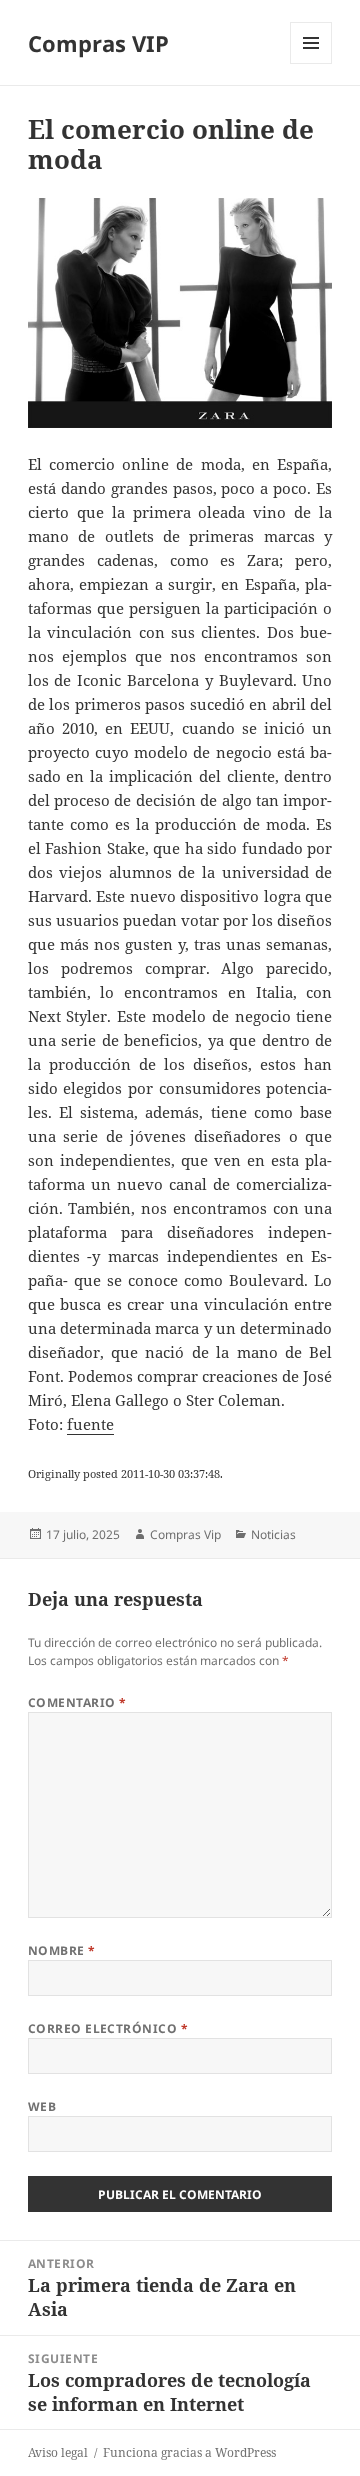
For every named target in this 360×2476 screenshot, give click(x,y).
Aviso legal (58, 2452)
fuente (90, 1424)
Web (42, 2106)
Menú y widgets (311, 63)
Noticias (273, 1534)
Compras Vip (185, 1534)
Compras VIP (98, 43)
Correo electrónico (108, 2028)
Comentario (77, 1702)
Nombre (62, 1950)
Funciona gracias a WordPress (189, 2452)
